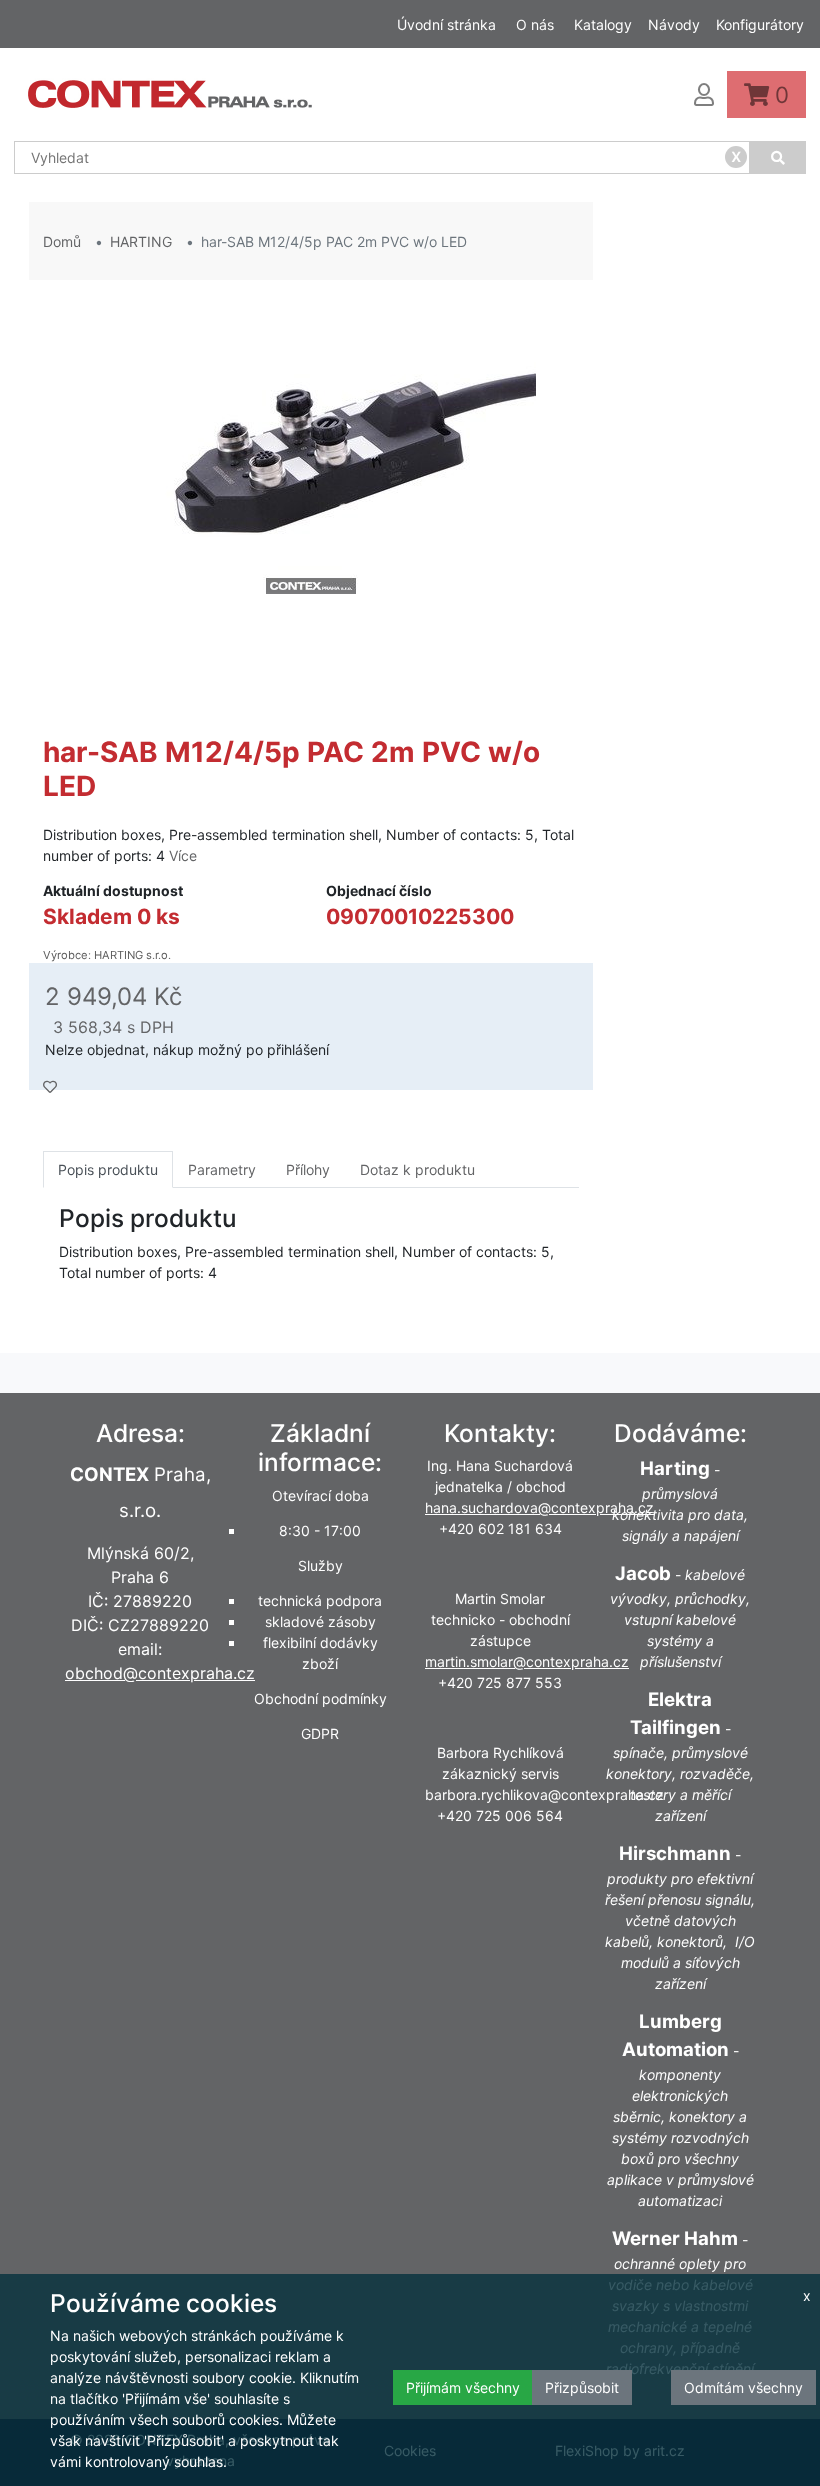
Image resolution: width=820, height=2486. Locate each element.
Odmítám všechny (743, 2387)
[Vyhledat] (778, 157)
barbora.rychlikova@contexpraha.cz (544, 1794)
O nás (535, 24)
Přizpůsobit (582, 2387)
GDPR (320, 1733)
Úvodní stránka (446, 24)
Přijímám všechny (463, 2387)
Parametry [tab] (222, 1169)
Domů (62, 241)
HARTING (141, 241)
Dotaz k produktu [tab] (417, 1169)
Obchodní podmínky (320, 1698)
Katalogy (603, 24)
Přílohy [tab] (308, 1169)
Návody (674, 24)
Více (183, 855)
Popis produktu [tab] (108, 1169)
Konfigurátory (760, 24)
